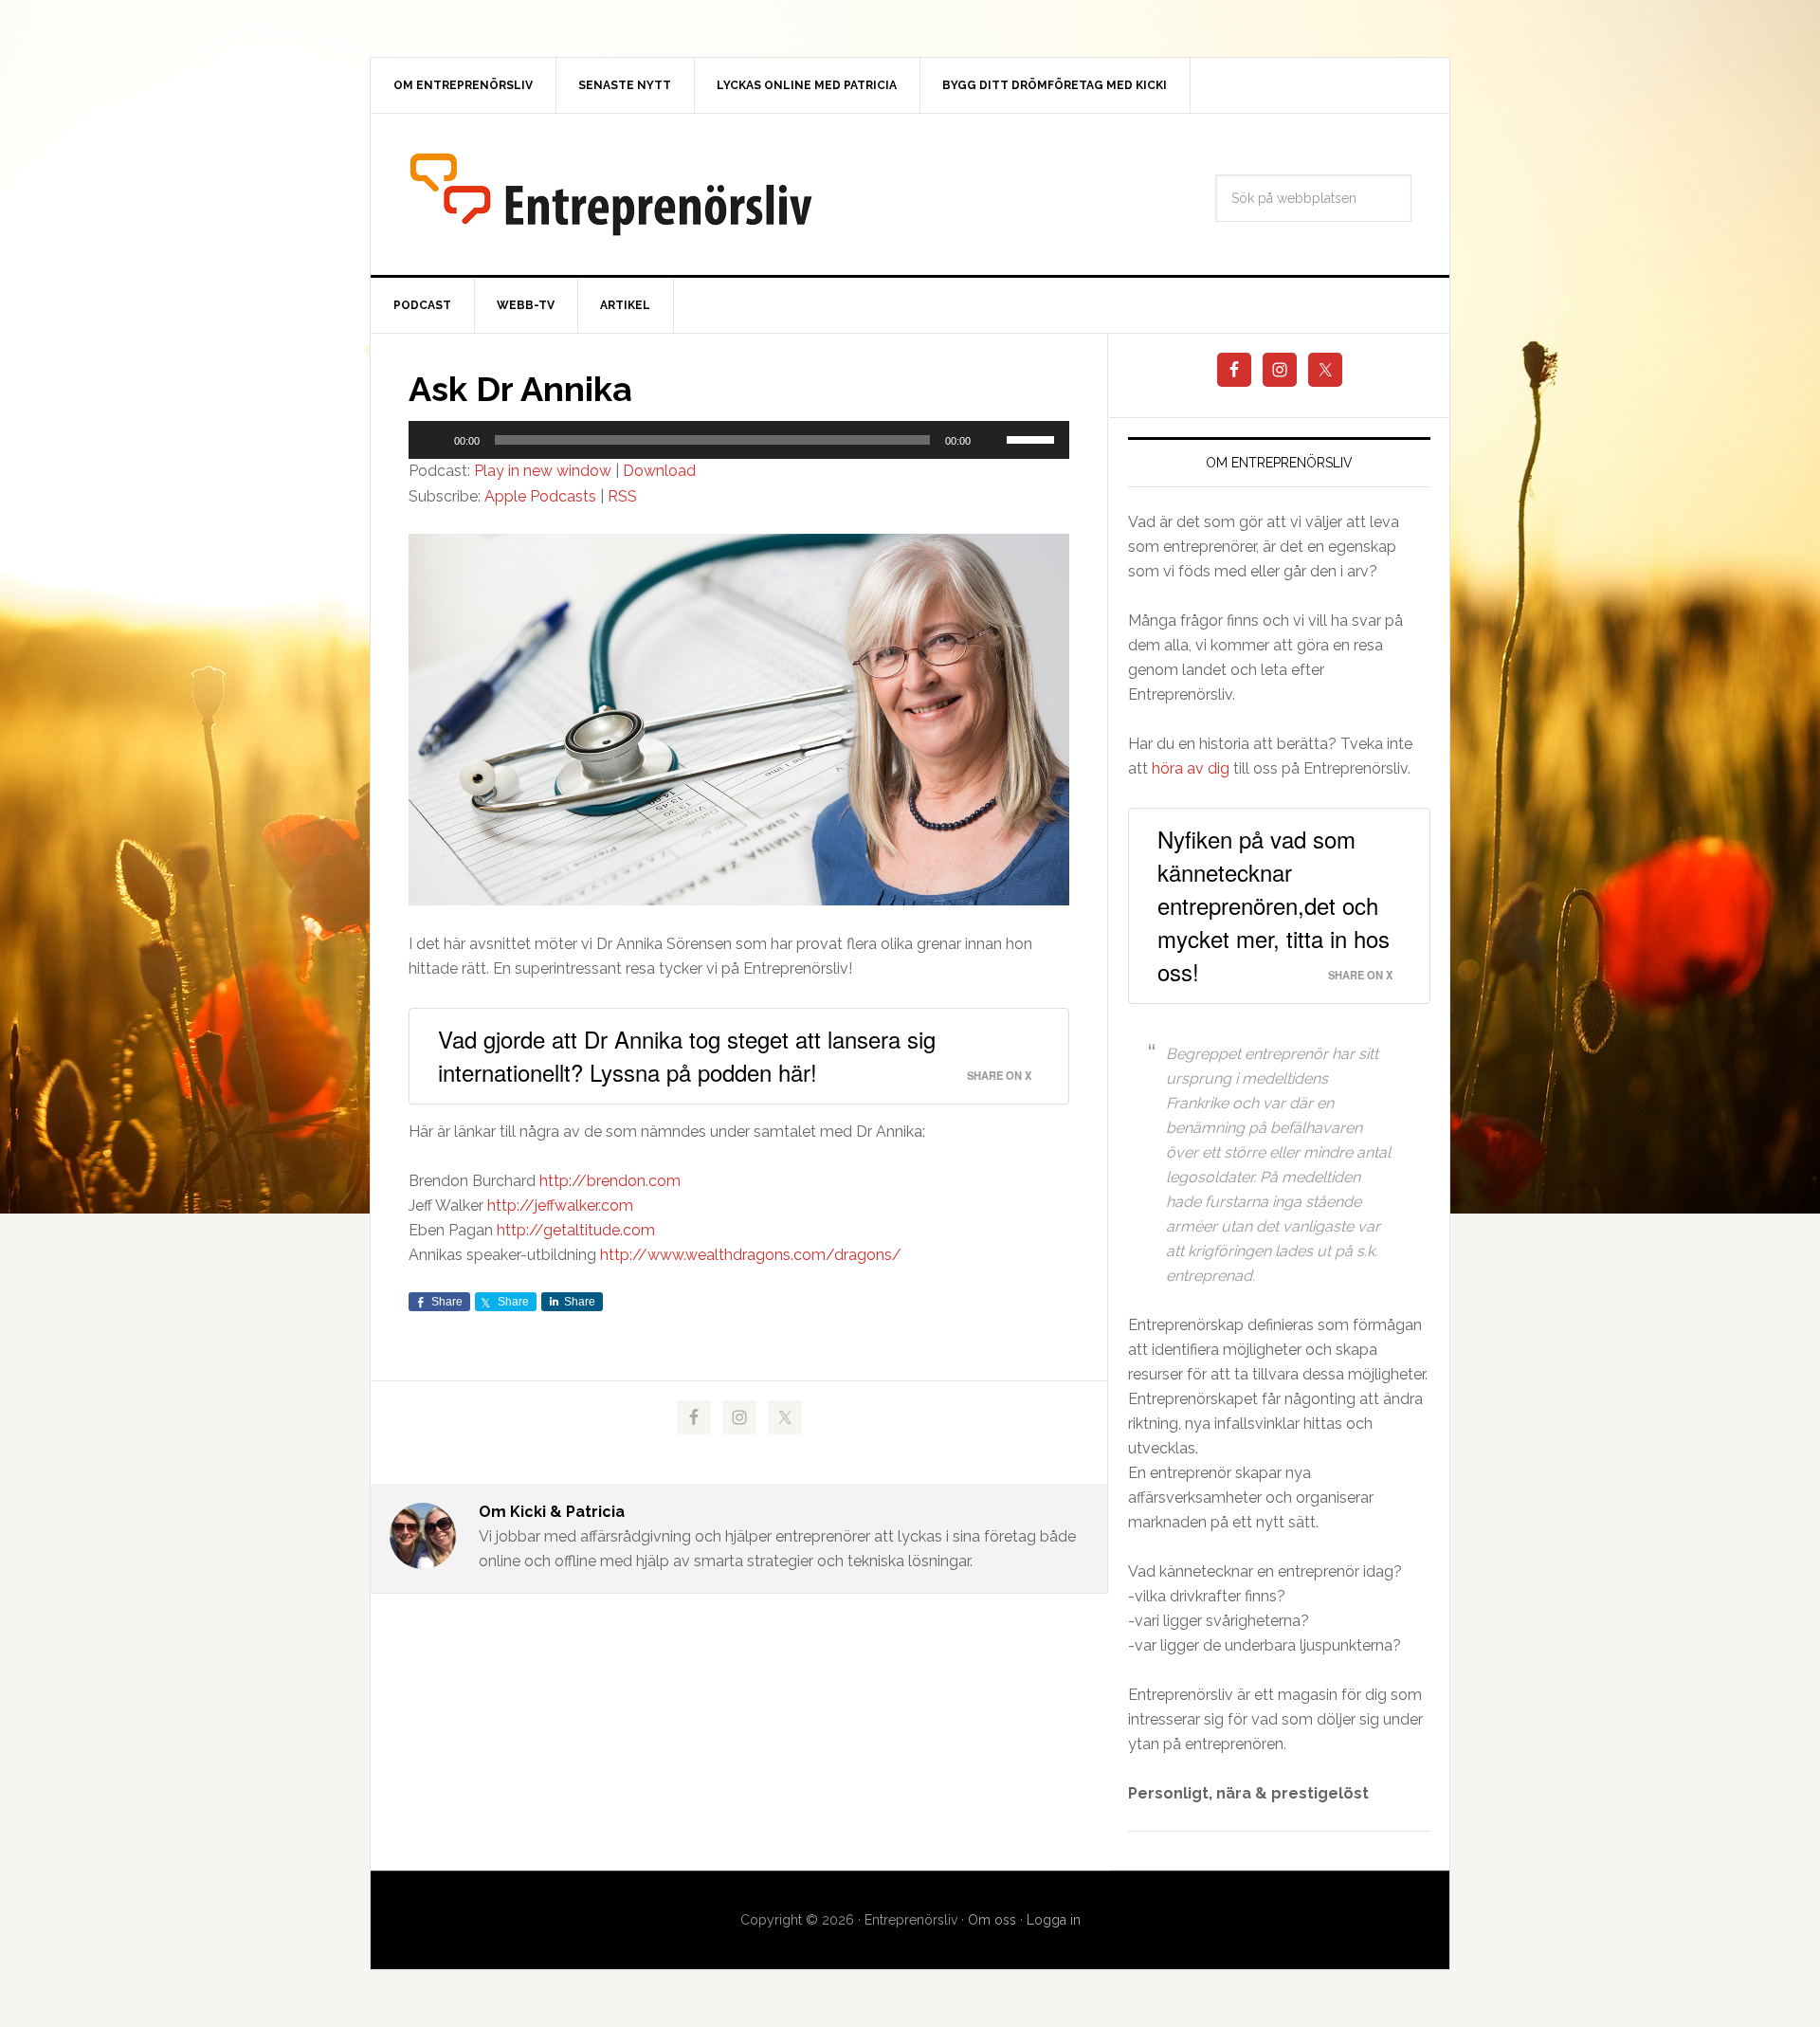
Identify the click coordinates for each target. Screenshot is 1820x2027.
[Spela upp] (433, 440)
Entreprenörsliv (611, 194)
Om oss (992, 1920)
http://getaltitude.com (576, 1230)
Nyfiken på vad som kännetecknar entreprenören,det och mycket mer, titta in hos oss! (1274, 905)
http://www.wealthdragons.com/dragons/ (751, 1255)
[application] (739, 440)
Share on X (999, 1075)
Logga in (1054, 1920)
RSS (622, 496)
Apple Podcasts (540, 496)
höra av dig (1191, 768)
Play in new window (543, 471)
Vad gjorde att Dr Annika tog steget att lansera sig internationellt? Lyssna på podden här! (687, 1055)
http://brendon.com (610, 1181)
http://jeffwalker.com (560, 1205)
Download (659, 471)
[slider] (1033, 438)
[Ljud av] (992, 440)
